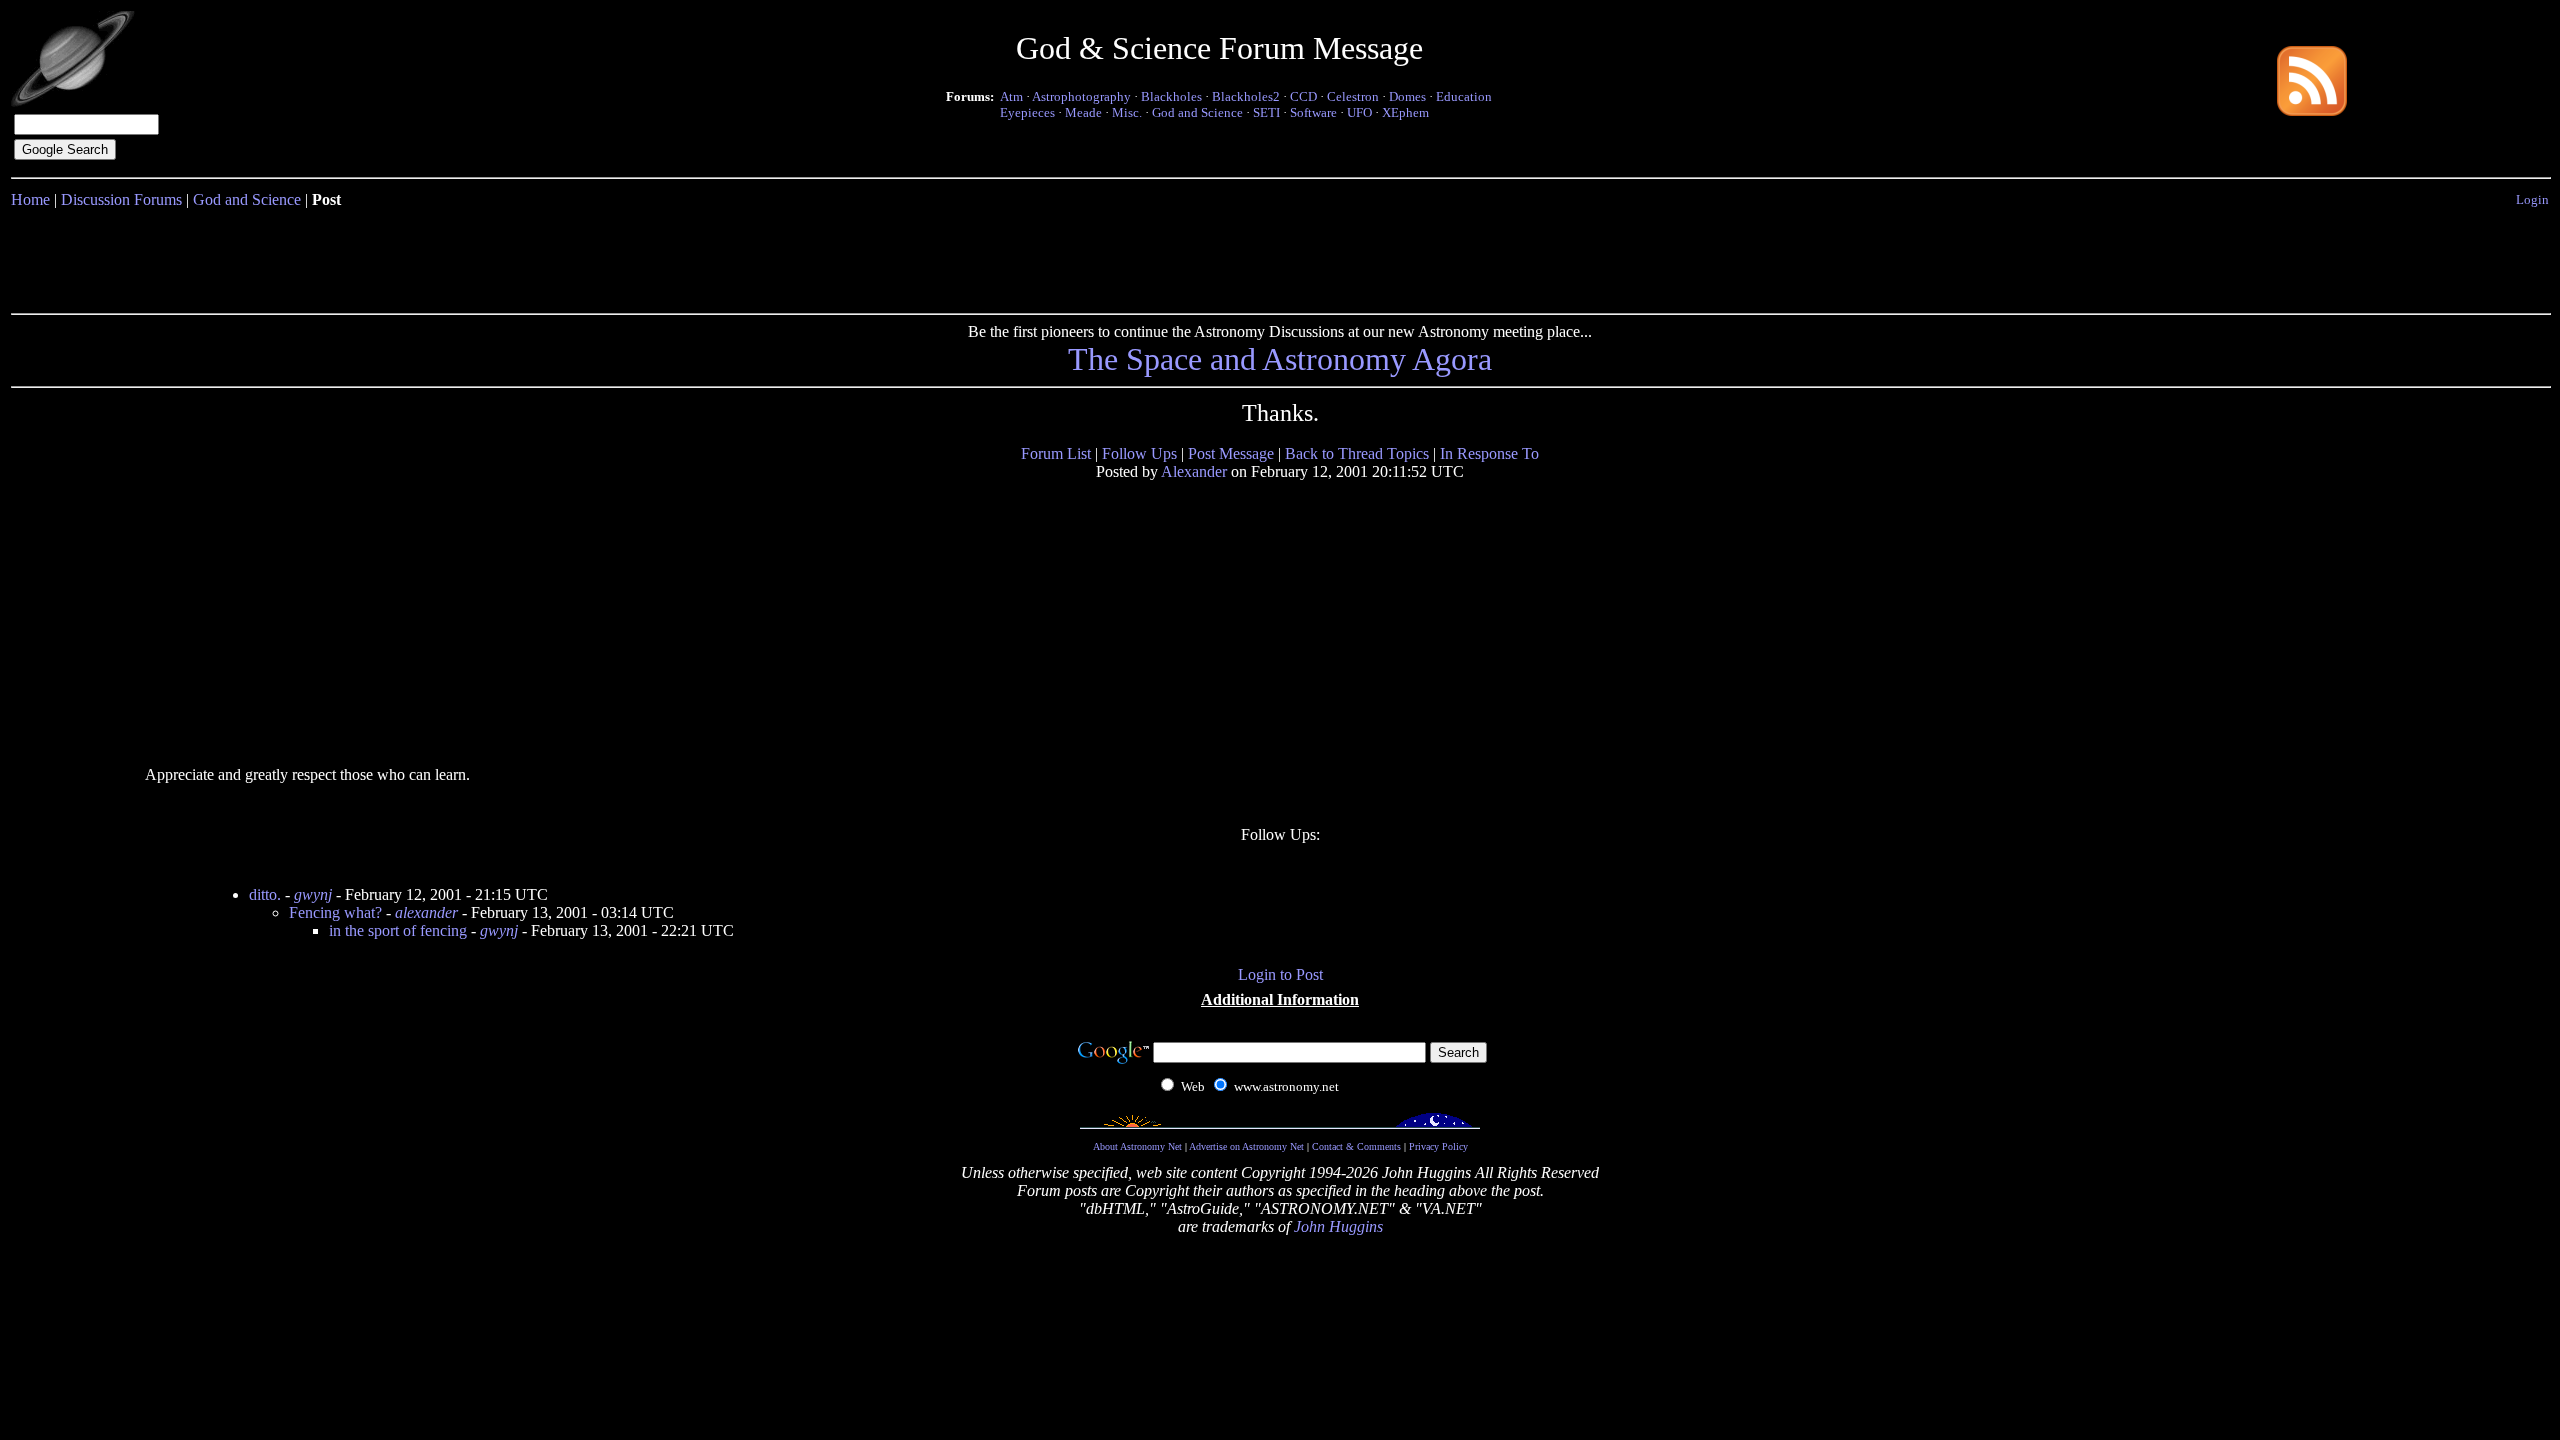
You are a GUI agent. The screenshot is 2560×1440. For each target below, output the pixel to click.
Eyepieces (1027, 112)
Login (2532, 199)
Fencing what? (335, 912)
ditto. (265, 894)
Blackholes (1171, 96)
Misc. (1127, 112)
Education (1464, 96)
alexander (426, 912)
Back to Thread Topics (1357, 453)
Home (30, 199)
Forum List (1056, 453)
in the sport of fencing (398, 930)
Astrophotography (1081, 96)
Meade (1083, 112)
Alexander (1194, 471)
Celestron (1353, 96)
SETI (1266, 112)
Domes (1407, 96)
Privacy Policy (1438, 1146)
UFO (1359, 112)
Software (1313, 112)
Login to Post (1280, 974)
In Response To (1489, 453)
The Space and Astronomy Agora (1280, 359)
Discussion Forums (121, 199)
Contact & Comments (1356, 1146)
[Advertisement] (1280, 257)
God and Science (1197, 112)
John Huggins (1338, 1226)
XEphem (1405, 112)
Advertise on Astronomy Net (1246, 1146)
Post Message (1231, 453)
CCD (1303, 96)
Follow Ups (1139, 453)
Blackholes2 (1246, 96)
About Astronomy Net (1137, 1146)
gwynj (313, 894)
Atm (1011, 96)
